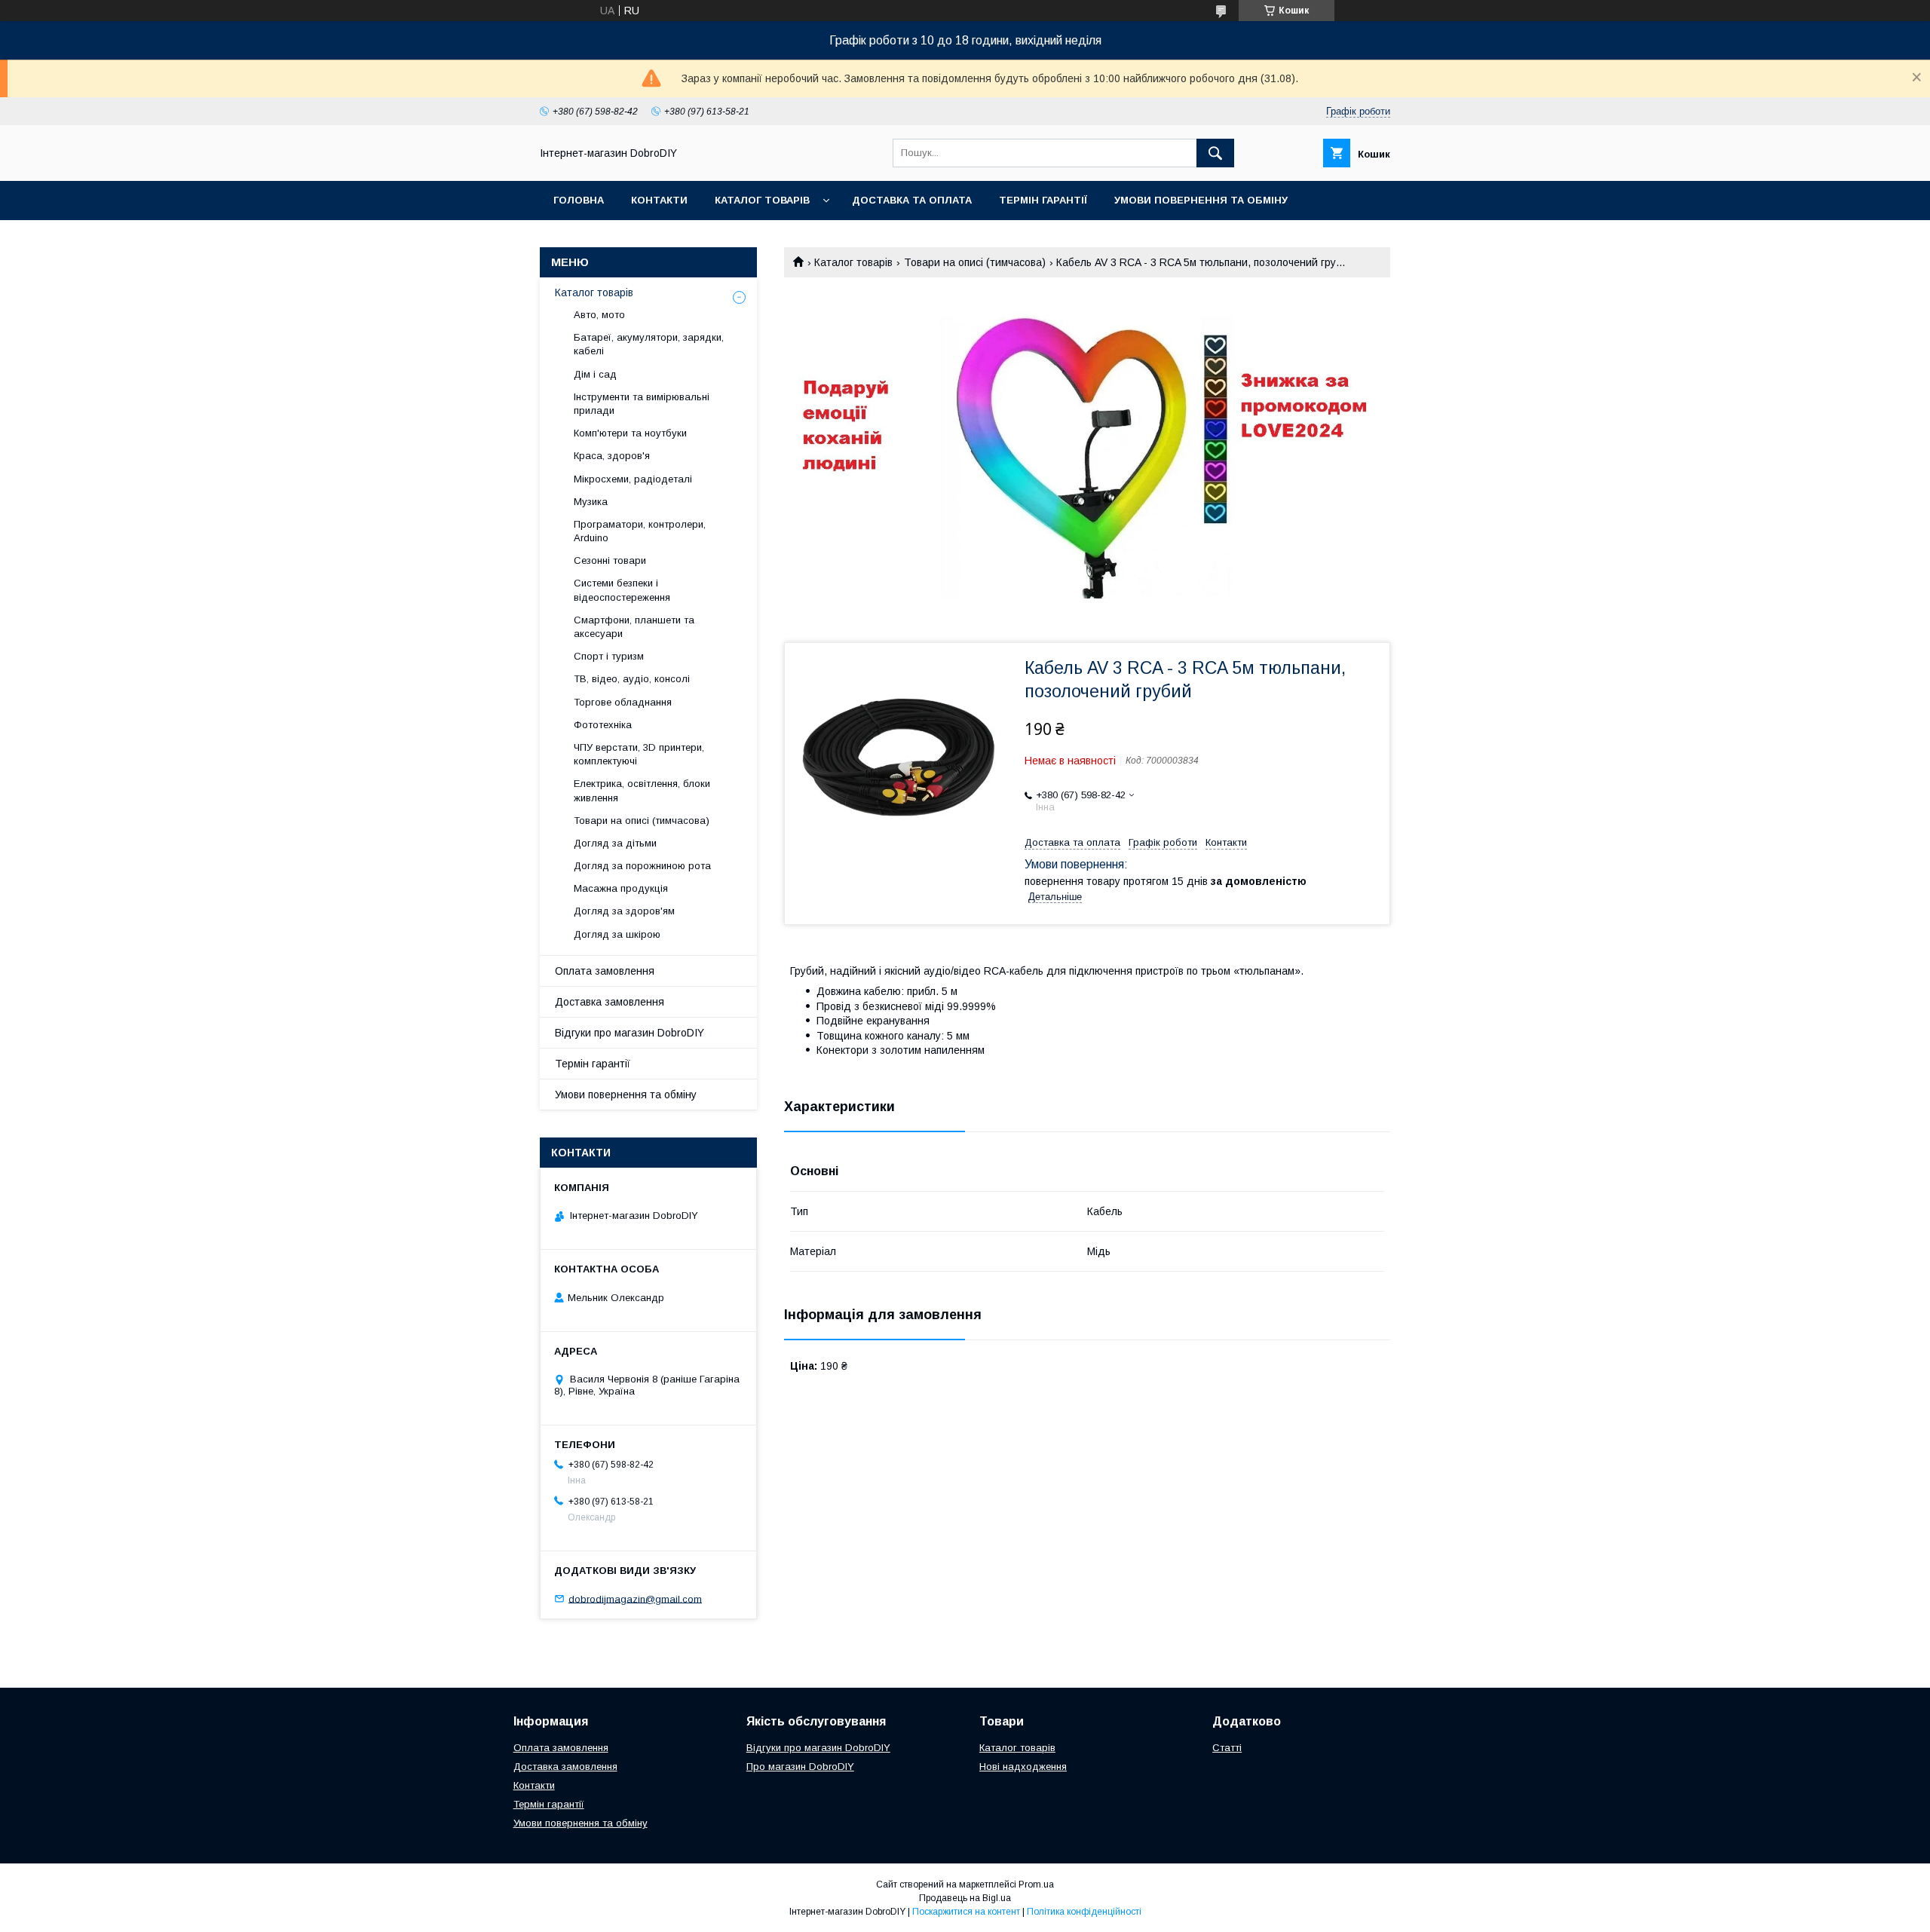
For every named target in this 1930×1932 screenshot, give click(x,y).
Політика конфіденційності (1084, 1912)
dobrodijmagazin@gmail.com (635, 1598)
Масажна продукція (621, 888)
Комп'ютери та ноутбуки (630, 433)
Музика (591, 502)
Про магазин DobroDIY (800, 1767)
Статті (1227, 1748)
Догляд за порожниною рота (642, 866)
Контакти (659, 200)
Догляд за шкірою (617, 934)
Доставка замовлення (610, 1002)
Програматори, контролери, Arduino (640, 531)
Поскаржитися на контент (966, 1912)
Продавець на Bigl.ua (965, 1898)
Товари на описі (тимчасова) (975, 262)
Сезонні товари (610, 560)
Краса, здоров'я (612, 456)
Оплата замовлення (605, 971)
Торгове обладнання (623, 702)
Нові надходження (1023, 1767)
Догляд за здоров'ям (624, 911)
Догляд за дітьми (615, 843)
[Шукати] (1215, 153)
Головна (579, 200)
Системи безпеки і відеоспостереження (622, 590)
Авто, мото (599, 315)
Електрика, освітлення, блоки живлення (642, 790)
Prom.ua (1036, 1885)
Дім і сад (595, 374)
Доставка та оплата (912, 200)
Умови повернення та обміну (1201, 200)
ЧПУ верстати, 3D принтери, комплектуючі (639, 754)
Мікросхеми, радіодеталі (633, 479)
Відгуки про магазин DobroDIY (630, 1033)
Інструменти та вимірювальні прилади (642, 404)
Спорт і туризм (609, 656)
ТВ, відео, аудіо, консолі (632, 679)
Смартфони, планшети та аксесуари (634, 627)
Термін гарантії (1043, 200)
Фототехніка (603, 725)
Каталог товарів (762, 200)
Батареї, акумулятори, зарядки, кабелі (649, 344)
